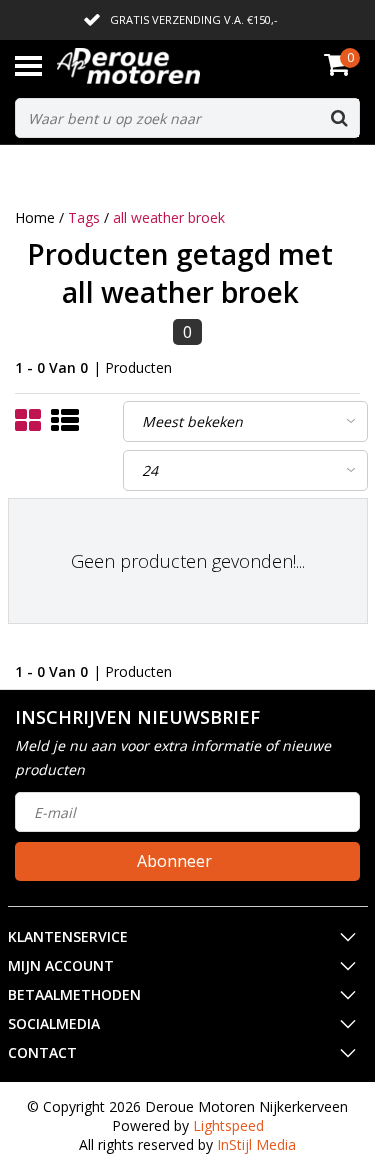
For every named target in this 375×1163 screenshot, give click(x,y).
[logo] (159, 66)
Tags (84, 217)
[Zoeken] (339, 118)
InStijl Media (256, 1144)
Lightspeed (228, 1125)
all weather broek (169, 217)
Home (35, 217)
